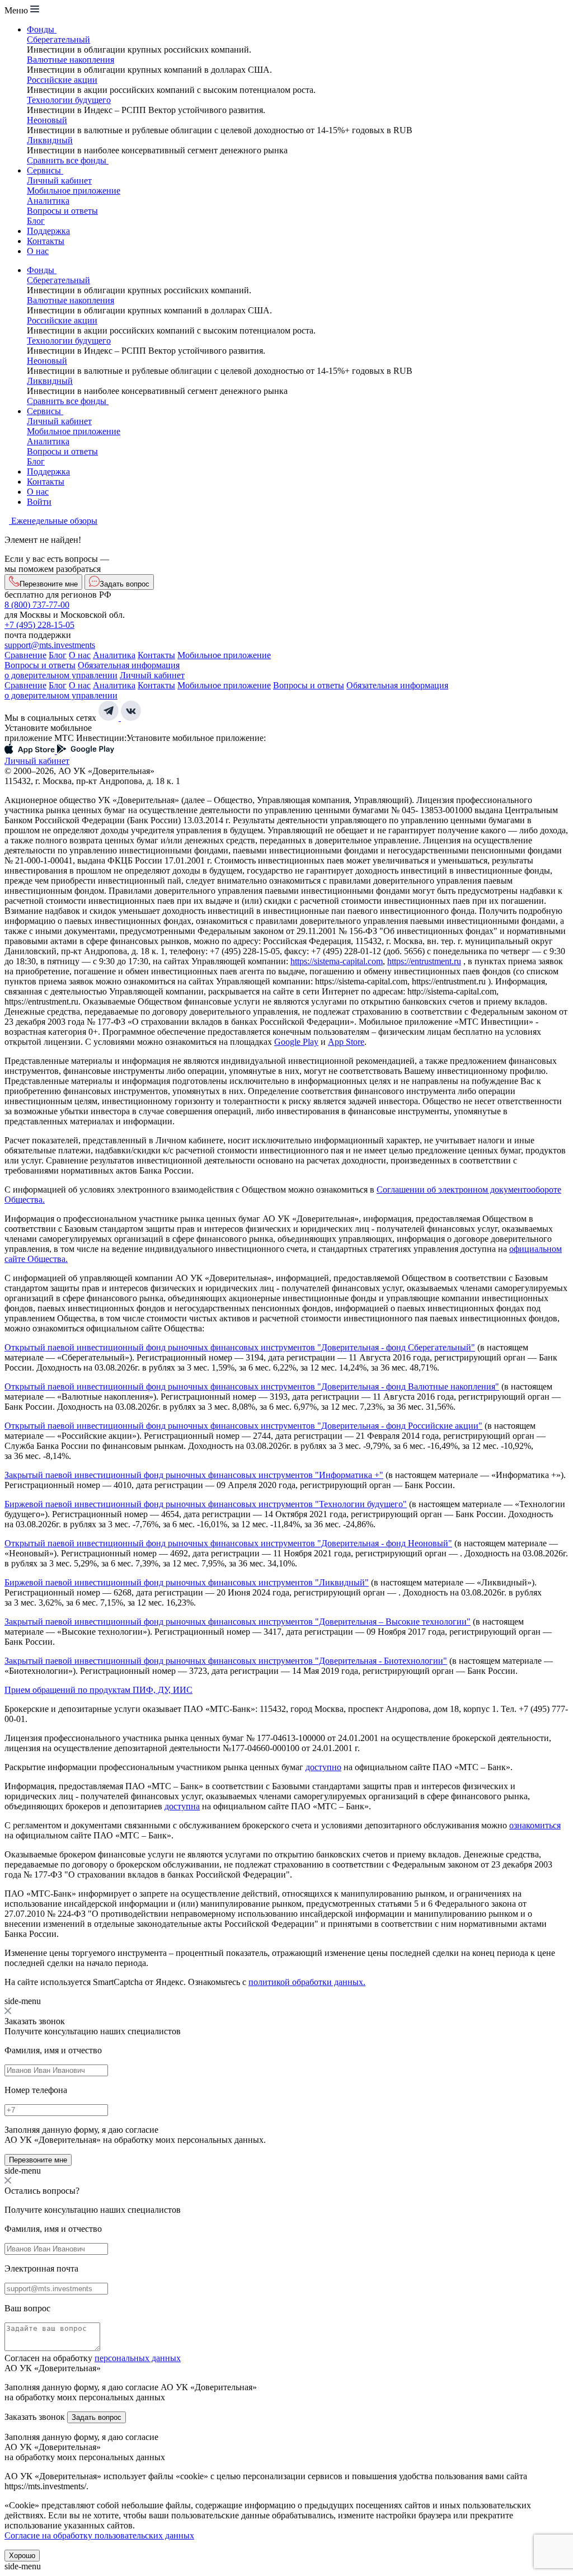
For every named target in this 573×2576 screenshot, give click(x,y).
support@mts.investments (50, 645)
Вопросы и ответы (62, 211)
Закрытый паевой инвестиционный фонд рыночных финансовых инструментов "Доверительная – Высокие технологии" (238, 1622)
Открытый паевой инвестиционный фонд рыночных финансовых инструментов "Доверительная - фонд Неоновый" (228, 1543)
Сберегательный (58, 39)
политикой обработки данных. (307, 1982)
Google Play (296, 1042)
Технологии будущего (69, 100)
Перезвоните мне (38, 2160)
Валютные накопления (71, 60)
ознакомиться (535, 1825)
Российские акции (62, 80)
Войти (39, 502)
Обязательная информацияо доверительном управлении (92, 670)
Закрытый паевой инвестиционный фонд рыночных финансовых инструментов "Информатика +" (194, 1475)
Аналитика (48, 201)
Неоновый (47, 120)
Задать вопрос (97, 2417)
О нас (38, 251)
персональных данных (138, 2358)
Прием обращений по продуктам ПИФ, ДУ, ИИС (98, 1690)
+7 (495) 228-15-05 (39, 625)
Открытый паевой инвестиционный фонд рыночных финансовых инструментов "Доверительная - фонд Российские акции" (243, 1426)
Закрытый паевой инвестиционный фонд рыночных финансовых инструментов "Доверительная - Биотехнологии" (226, 1661)
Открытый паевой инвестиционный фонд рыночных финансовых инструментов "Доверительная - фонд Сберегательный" (240, 1347)
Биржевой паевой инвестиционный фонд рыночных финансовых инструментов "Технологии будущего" (206, 1504)
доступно (323, 1767)
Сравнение (25, 655)
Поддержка (48, 231)
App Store (346, 1042)
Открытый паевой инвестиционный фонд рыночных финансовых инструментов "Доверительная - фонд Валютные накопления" (252, 1386)
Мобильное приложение (74, 191)
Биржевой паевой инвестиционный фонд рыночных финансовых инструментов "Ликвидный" (187, 1582)
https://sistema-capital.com (337, 961)
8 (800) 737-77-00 (37, 605)
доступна (182, 1806)
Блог (36, 221)
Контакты (46, 241)
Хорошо (22, 2556)
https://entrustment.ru (424, 961)
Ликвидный (50, 140)
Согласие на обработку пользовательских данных (99, 2535)
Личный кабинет (59, 180)
